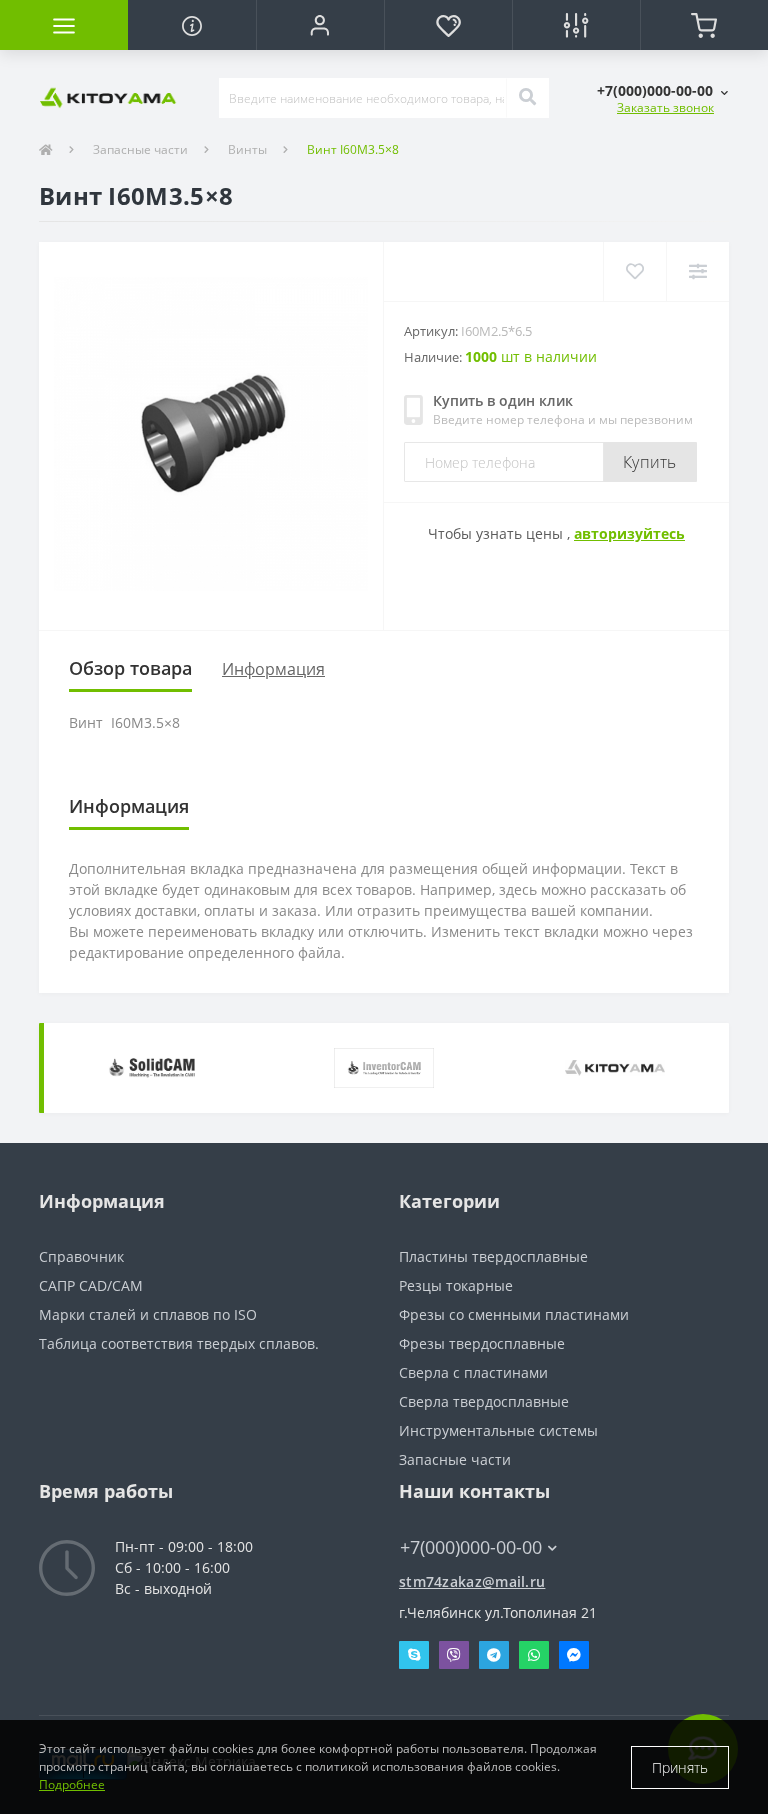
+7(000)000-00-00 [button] (471, 1547)
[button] (662, 90)
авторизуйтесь (629, 533)
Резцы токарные (456, 1285)
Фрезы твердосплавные (482, 1343)
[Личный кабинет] (320, 25)
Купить (650, 462)
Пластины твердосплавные (493, 1256)
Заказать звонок (665, 107)
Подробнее (72, 1784)
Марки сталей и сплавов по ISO (148, 1314)
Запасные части (140, 149)
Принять (680, 1767)
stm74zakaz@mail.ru (472, 1581)
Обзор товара (130, 668)
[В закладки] (634, 271)
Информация (273, 669)
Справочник (81, 1256)
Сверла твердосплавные (484, 1401)
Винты (247, 149)
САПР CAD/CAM (91, 1285)
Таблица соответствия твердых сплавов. (179, 1343)
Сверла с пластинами (473, 1372)
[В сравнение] (697, 271)
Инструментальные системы (498, 1430)
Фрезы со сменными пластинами (514, 1314)
